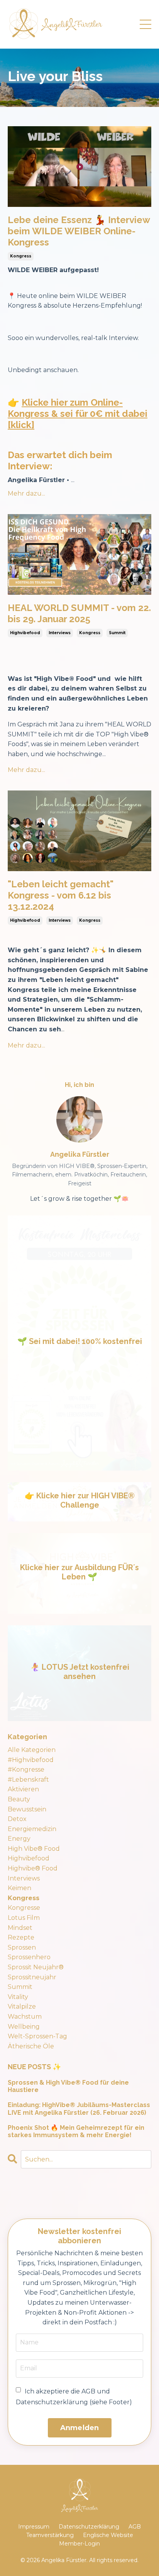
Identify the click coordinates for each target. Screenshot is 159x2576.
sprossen (22, 1947)
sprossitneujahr (32, 1977)
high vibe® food (34, 1849)
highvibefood (25, 633)
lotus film (24, 1918)
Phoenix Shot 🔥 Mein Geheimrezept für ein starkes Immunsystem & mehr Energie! (76, 2131)
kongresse (24, 1908)
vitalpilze (22, 2006)
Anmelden (80, 2428)
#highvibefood (31, 1760)
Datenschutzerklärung (89, 2527)
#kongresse (26, 1770)
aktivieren (23, 1789)
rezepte (21, 1937)
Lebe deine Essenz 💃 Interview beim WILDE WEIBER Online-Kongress (79, 231)
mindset (20, 1928)
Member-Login (79, 2544)
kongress (21, 256)
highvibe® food (33, 1868)
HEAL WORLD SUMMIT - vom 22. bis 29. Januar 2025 (79, 614)
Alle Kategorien (32, 1750)
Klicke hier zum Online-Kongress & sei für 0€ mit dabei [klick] (78, 414)
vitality (18, 1997)
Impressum (34, 2527)
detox (17, 1819)
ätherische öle (31, 2046)
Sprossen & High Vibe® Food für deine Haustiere (68, 2086)
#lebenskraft (28, 1780)
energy (19, 1839)
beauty (19, 1799)
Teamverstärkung (50, 2535)
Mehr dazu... (26, 493)
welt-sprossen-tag (37, 2036)
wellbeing (24, 2027)
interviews (60, 633)
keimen (19, 1888)
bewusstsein (27, 1809)
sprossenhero (29, 1957)
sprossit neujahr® (36, 1967)
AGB (135, 2527)
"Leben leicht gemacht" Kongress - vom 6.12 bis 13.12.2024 (61, 895)
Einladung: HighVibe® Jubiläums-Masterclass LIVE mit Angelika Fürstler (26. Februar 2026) (79, 2109)
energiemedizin (32, 1829)
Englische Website (108, 2535)
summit (117, 633)
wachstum (25, 2017)
